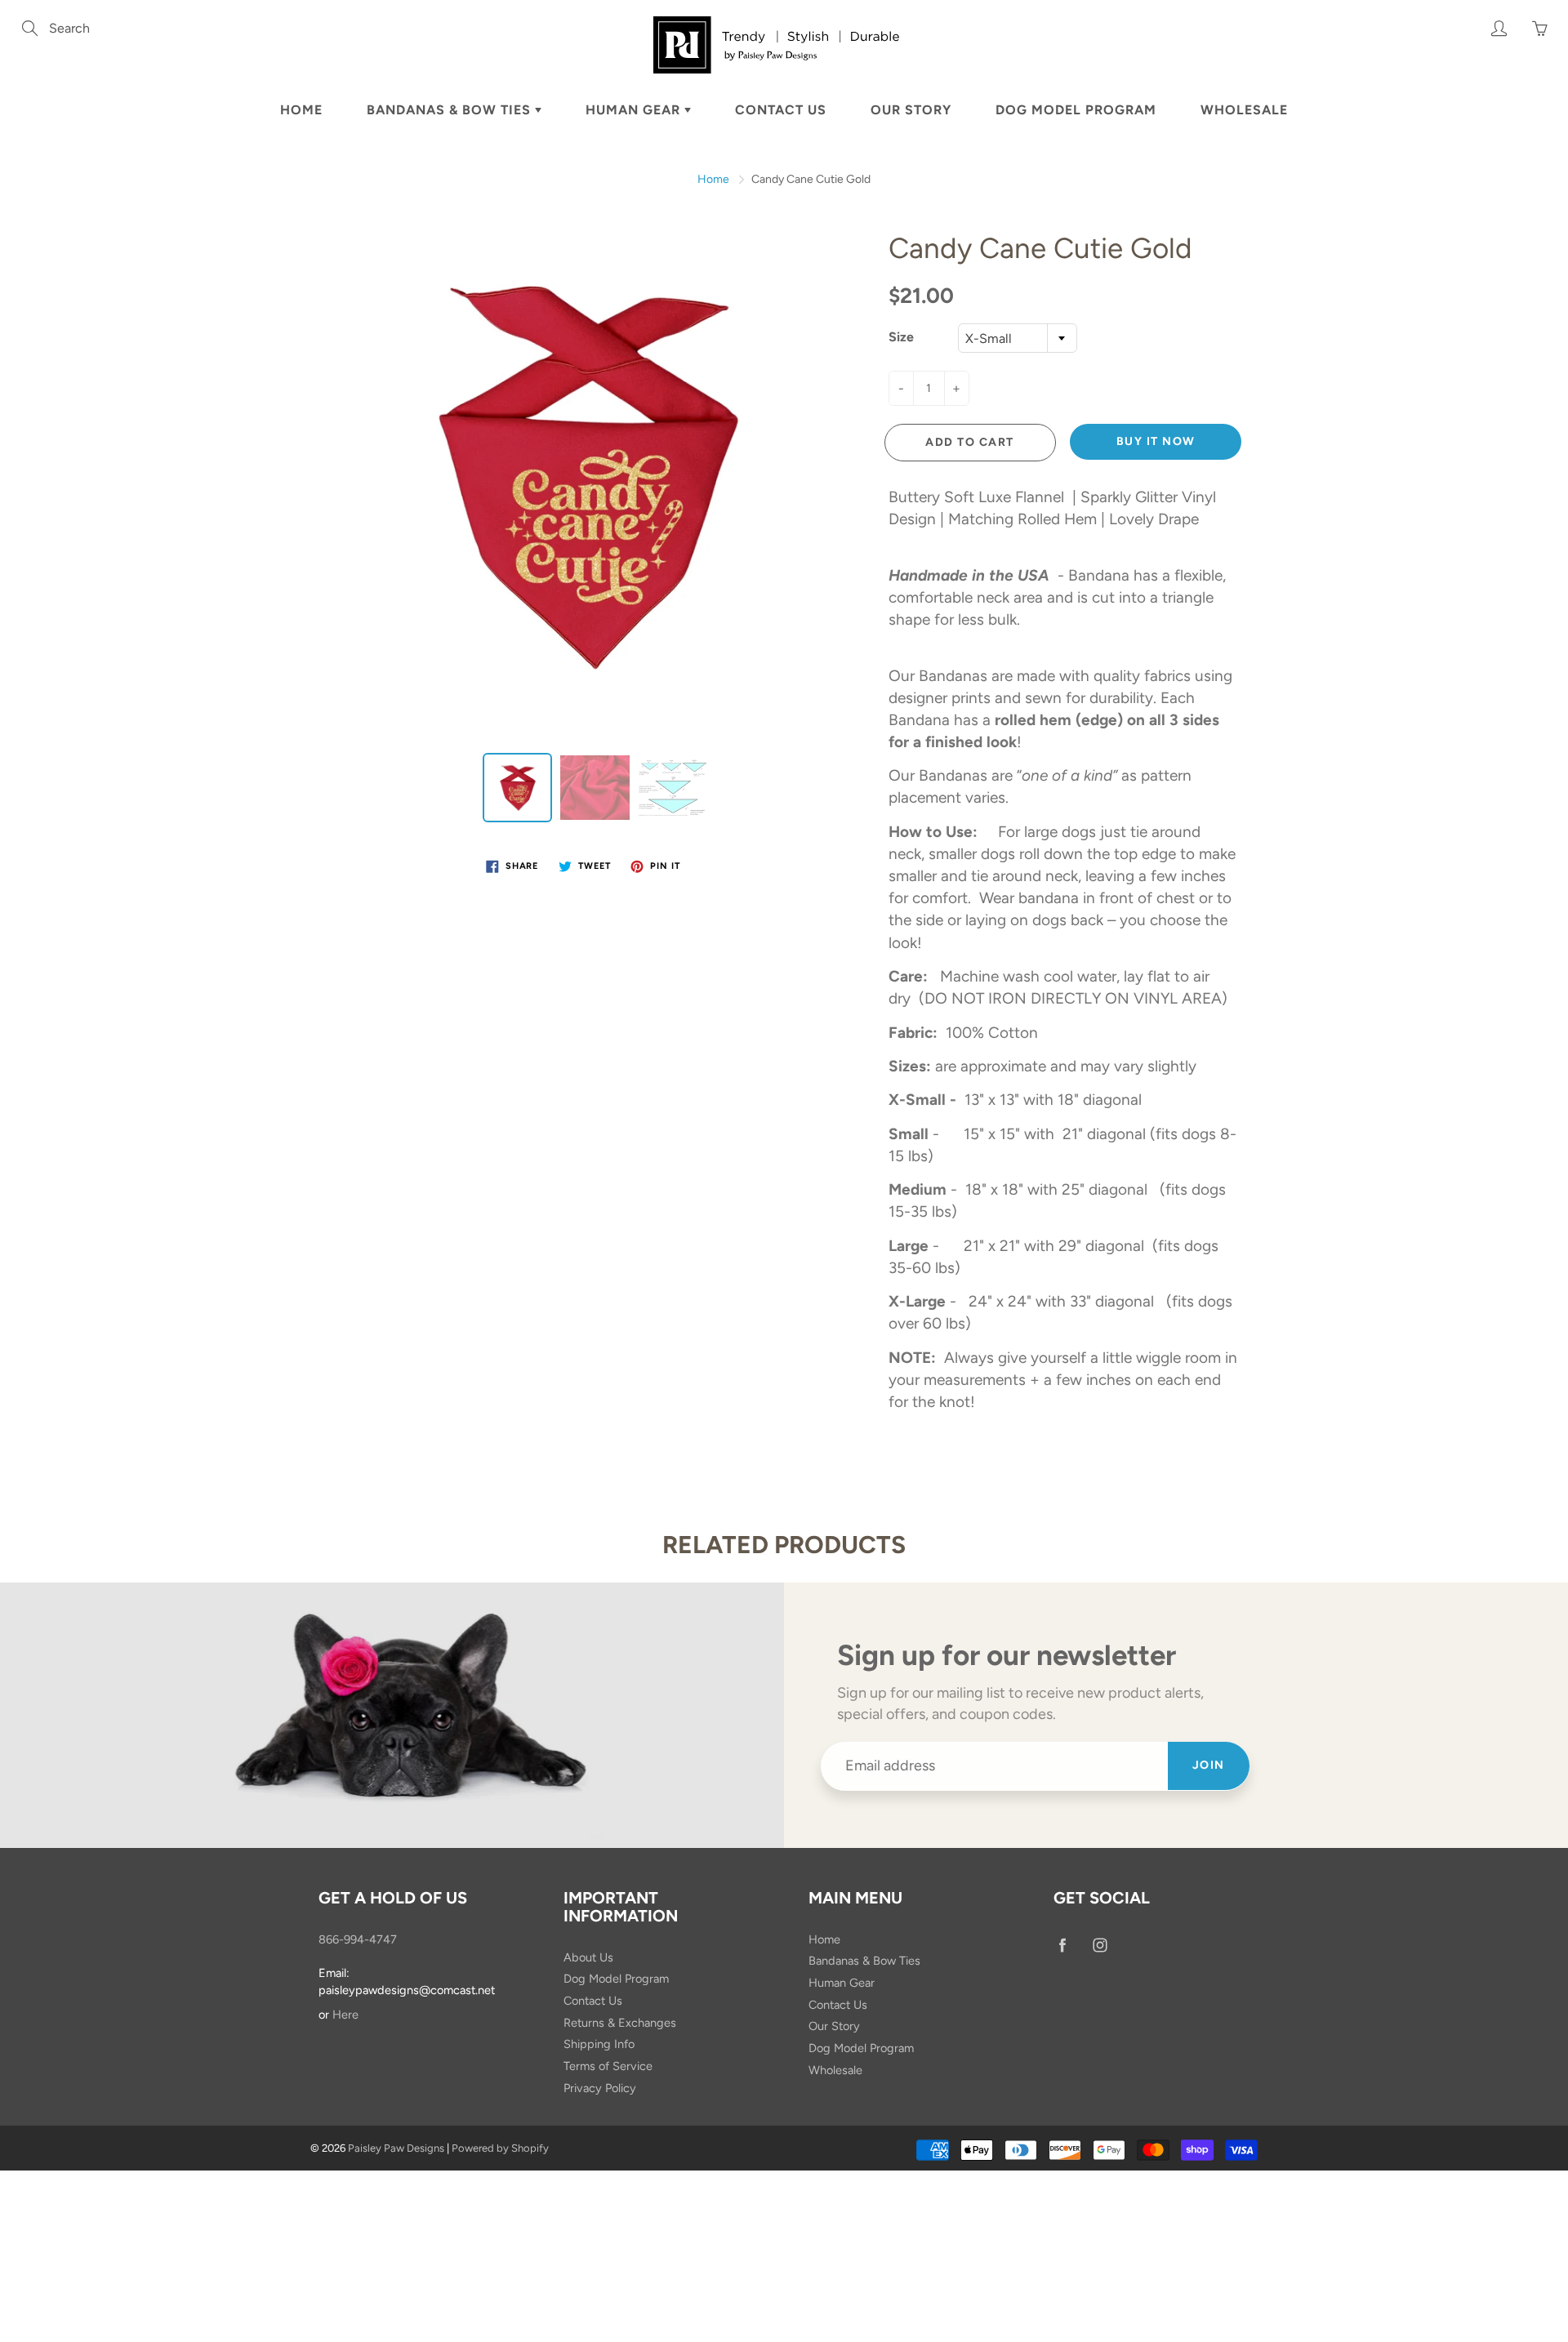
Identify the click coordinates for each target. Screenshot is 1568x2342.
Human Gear (635, 110)
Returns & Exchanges (620, 2023)
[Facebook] (1062, 1946)
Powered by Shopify (500, 2148)
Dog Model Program (1076, 110)
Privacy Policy (600, 2088)
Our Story (911, 110)
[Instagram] (1100, 1946)
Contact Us (781, 110)
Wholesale (1244, 110)
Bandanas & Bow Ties (451, 110)
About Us (588, 1957)
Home (301, 110)
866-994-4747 (358, 1939)
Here (345, 2015)
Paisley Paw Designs (396, 2148)
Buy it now (1156, 441)
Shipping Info (599, 2044)
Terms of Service (608, 2066)
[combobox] (1018, 338)
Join (1209, 1765)
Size (901, 337)
